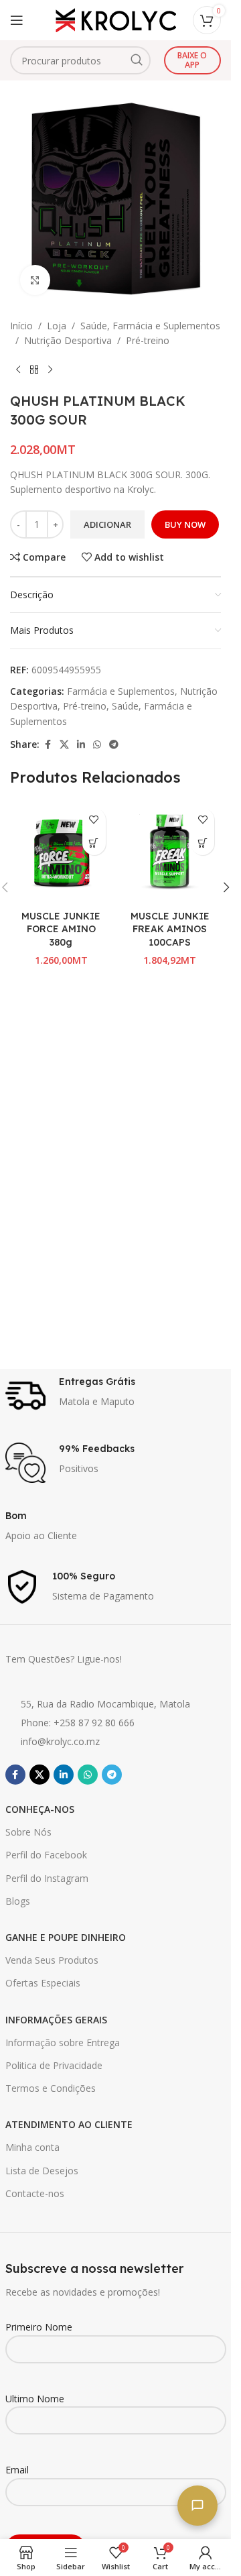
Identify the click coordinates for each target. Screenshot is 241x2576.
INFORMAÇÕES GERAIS (56, 2020)
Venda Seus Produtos (52, 1960)
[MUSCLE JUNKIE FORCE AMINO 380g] (61, 853)
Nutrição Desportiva (68, 340)
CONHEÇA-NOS (40, 1809)
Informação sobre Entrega (63, 2042)
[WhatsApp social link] (97, 745)
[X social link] (64, 745)
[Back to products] (34, 370)
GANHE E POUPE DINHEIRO (66, 1937)
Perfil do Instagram (47, 1878)
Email (17, 2470)
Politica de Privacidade (54, 2065)
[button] (203, 843)
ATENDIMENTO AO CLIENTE (69, 2124)
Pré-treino (148, 340)
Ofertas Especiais (43, 1983)
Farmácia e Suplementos (121, 691)
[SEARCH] (137, 60)
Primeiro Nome (39, 2327)
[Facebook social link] (48, 745)
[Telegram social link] (114, 745)
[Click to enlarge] (35, 280)
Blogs (18, 1901)
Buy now (185, 524)
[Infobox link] (116, 1396)
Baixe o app (192, 60)
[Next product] (50, 370)
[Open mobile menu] (17, 20)
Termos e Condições (51, 2088)
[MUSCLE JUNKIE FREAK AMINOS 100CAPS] (170, 853)
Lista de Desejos (42, 2171)
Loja (57, 326)
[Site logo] (116, 19)
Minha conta (32, 2147)
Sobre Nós (28, 1832)
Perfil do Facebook (46, 1855)
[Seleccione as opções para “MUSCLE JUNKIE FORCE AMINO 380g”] (94, 843)
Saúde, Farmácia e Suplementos (150, 326)
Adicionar (107, 524)
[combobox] (80, 60)
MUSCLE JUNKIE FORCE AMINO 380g (61, 929)
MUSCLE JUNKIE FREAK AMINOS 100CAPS (170, 929)
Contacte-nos (35, 2193)
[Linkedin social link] (81, 745)
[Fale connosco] (197, 2506)
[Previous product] (18, 370)
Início (21, 326)
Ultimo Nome (35, 2399)
